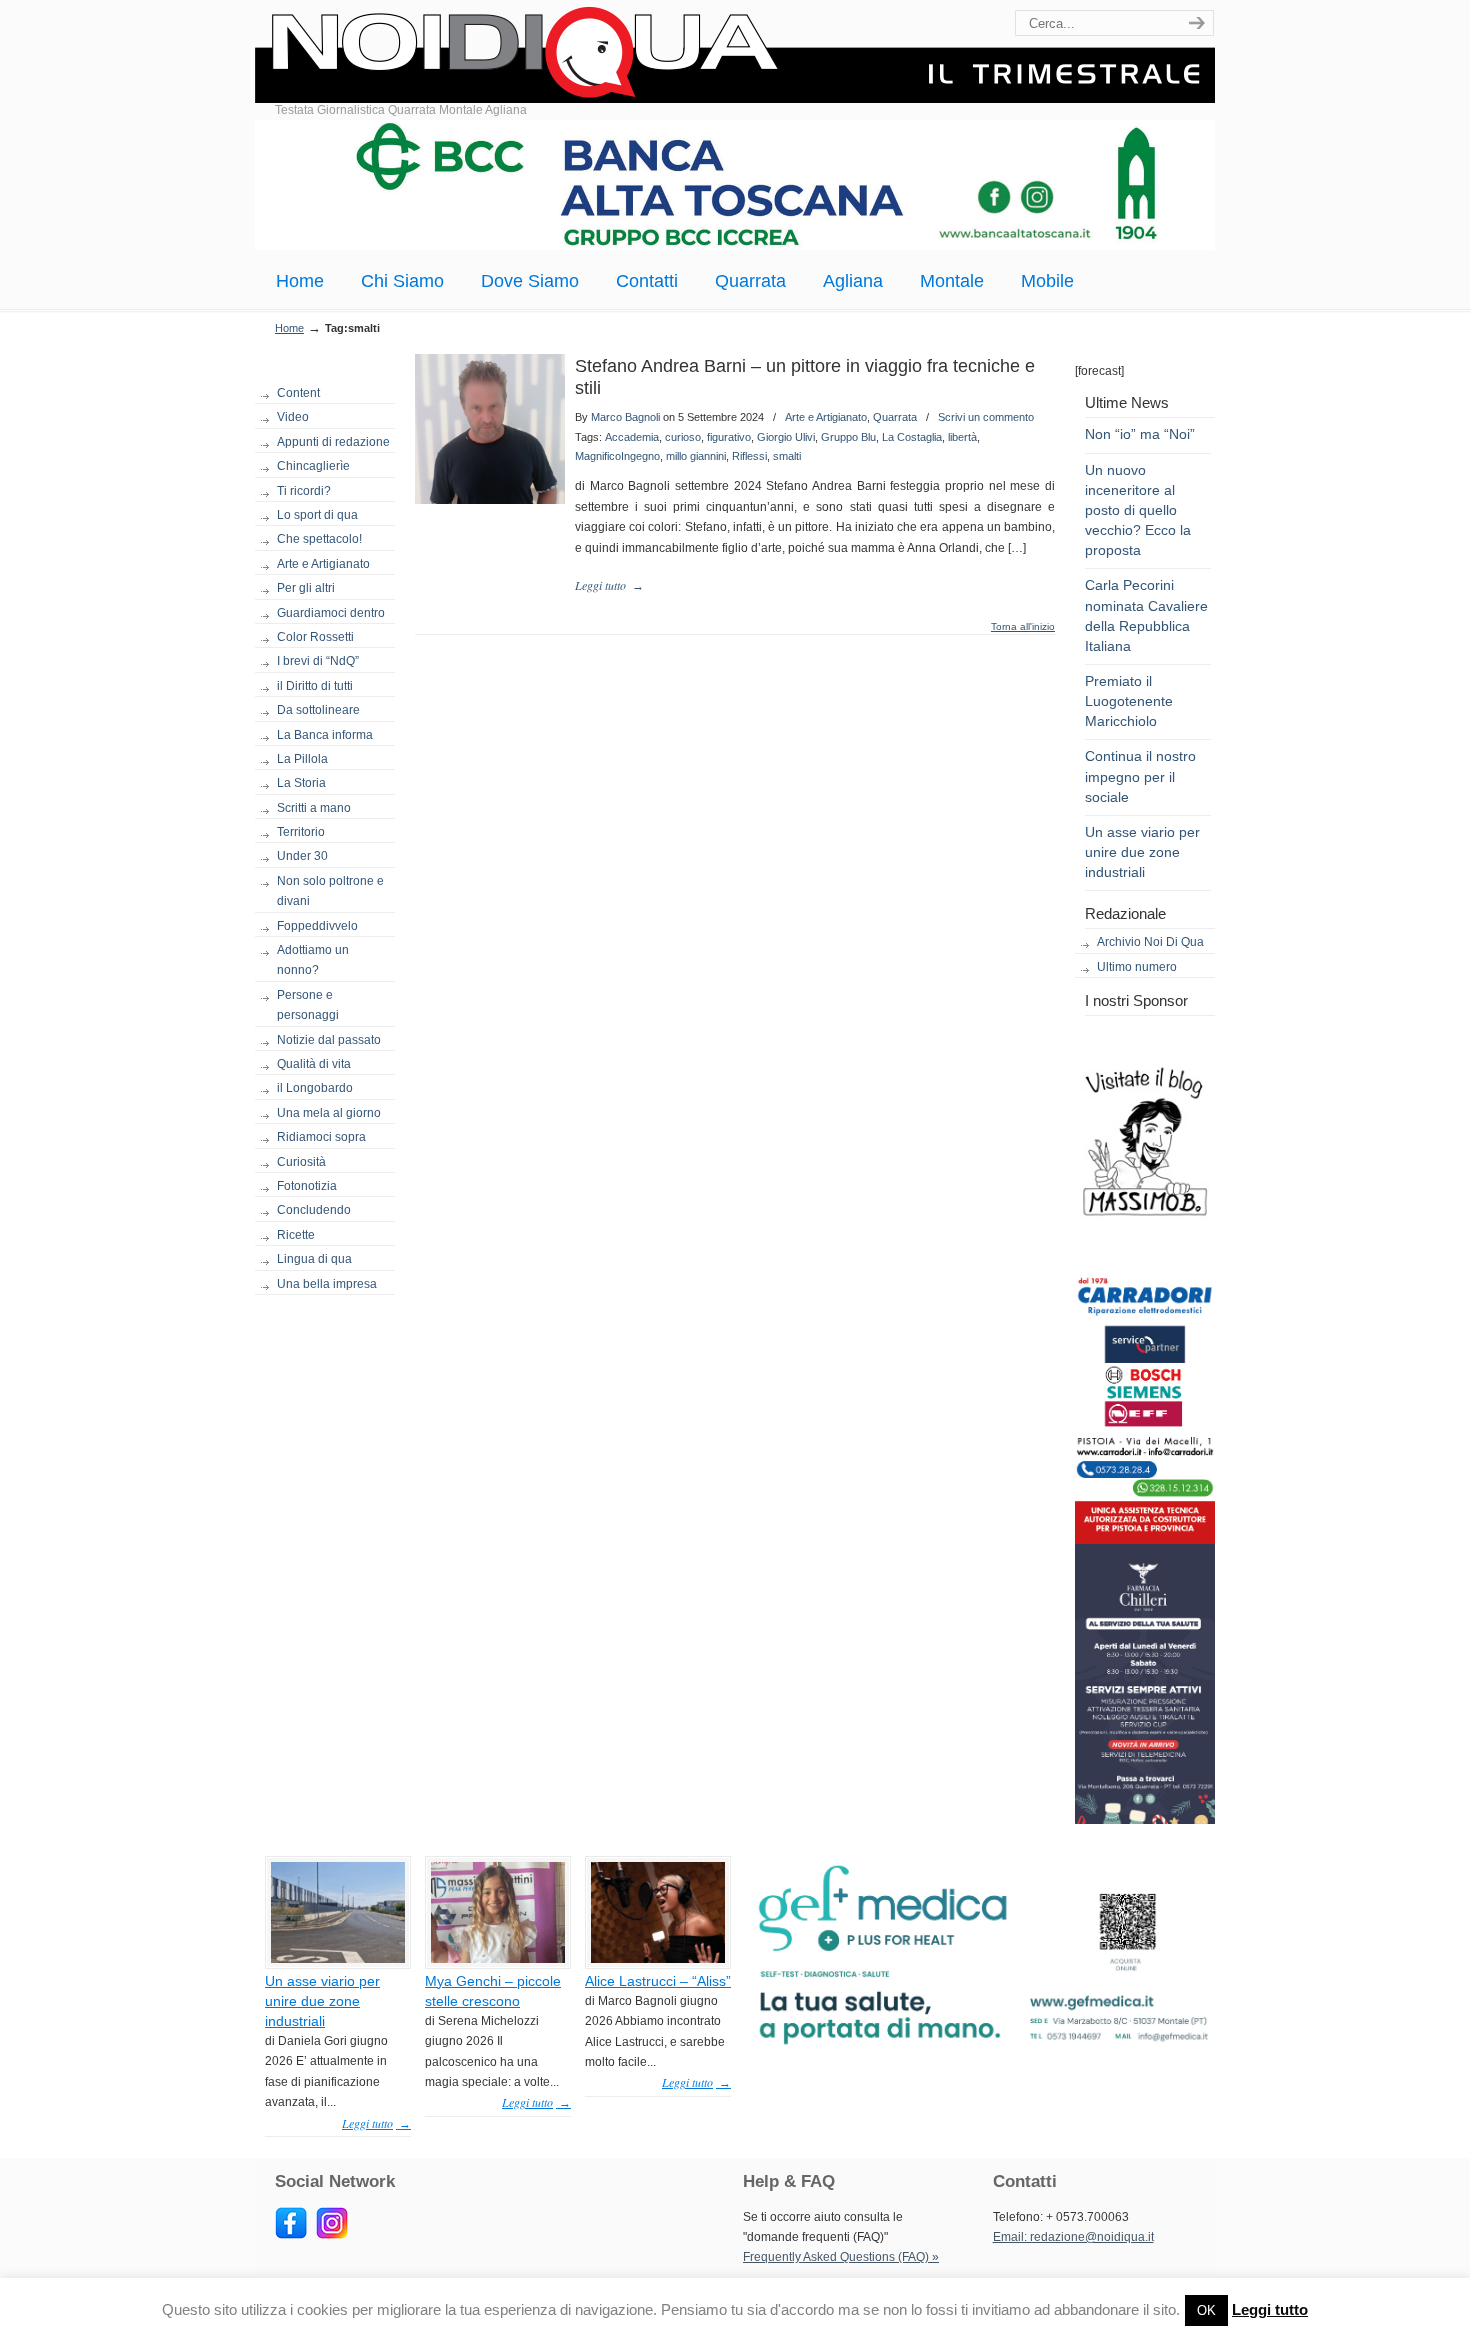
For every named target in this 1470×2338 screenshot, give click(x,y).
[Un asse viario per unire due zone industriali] (338, 1959)
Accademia (632, 437)
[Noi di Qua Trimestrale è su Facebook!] (291, 2235)
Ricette (296, 1235)
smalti (787, 456)
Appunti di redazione (333, 442)
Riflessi (749, 456)
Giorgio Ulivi (786, 437)
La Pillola (302, 759)
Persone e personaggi (308, 1005)
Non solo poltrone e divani (330, 891)
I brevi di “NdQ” (318, 661)
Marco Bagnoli (625, 417)
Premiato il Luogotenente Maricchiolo (1129, 701)
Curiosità (301, 1162)
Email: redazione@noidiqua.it (1073, 2237)
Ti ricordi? (304, 491)
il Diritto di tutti (315, 686)
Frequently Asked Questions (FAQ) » (841, 2257)
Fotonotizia (307, 1186)
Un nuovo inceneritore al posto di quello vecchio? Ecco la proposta (1138, 510)
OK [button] (1206, 2310)
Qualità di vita (314, 1064)
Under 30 (302, 856)
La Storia (301, 783)
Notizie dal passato (329, 1040)
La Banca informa (325, 735)
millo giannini (696, 456)
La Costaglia (912, 437)
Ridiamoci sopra (321, 1137)
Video (293, 417)
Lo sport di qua (317, 515)
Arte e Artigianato (323, 564)
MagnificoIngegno (617, 456)
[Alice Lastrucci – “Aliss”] (658, 1959)
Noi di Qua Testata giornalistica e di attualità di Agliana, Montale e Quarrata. (735, 54)
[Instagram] (332, 2235)
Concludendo (314, 1210)
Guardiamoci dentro (331, 613)
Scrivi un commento (986, 417)
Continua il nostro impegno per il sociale (1140, 776)
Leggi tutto (1270, 2309)
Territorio (301, 832)
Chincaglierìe (313, 466)
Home (289, 328)
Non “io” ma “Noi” (1140, 434)
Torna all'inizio (1023, 627)
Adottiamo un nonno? (313, 960)
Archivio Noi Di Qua (1150, 942)
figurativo (729, 437)
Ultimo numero (1137, 967)
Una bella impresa (327, 1284)
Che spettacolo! (319, 539)
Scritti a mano (314, 808)
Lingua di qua (314, 1259)
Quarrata (895, 417)
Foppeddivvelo (317, 926)
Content (298, 393)
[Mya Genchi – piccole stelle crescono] (498, 1959)
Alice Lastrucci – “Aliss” (658, 1981)
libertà (962, 437)
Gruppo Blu (848, 437)
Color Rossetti (315, 637)
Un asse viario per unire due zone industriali (1142, 852)
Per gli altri (306, 588)
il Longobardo (315, 1088)
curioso (683, 437)
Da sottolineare (318, 710)
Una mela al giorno (329, 1113)
